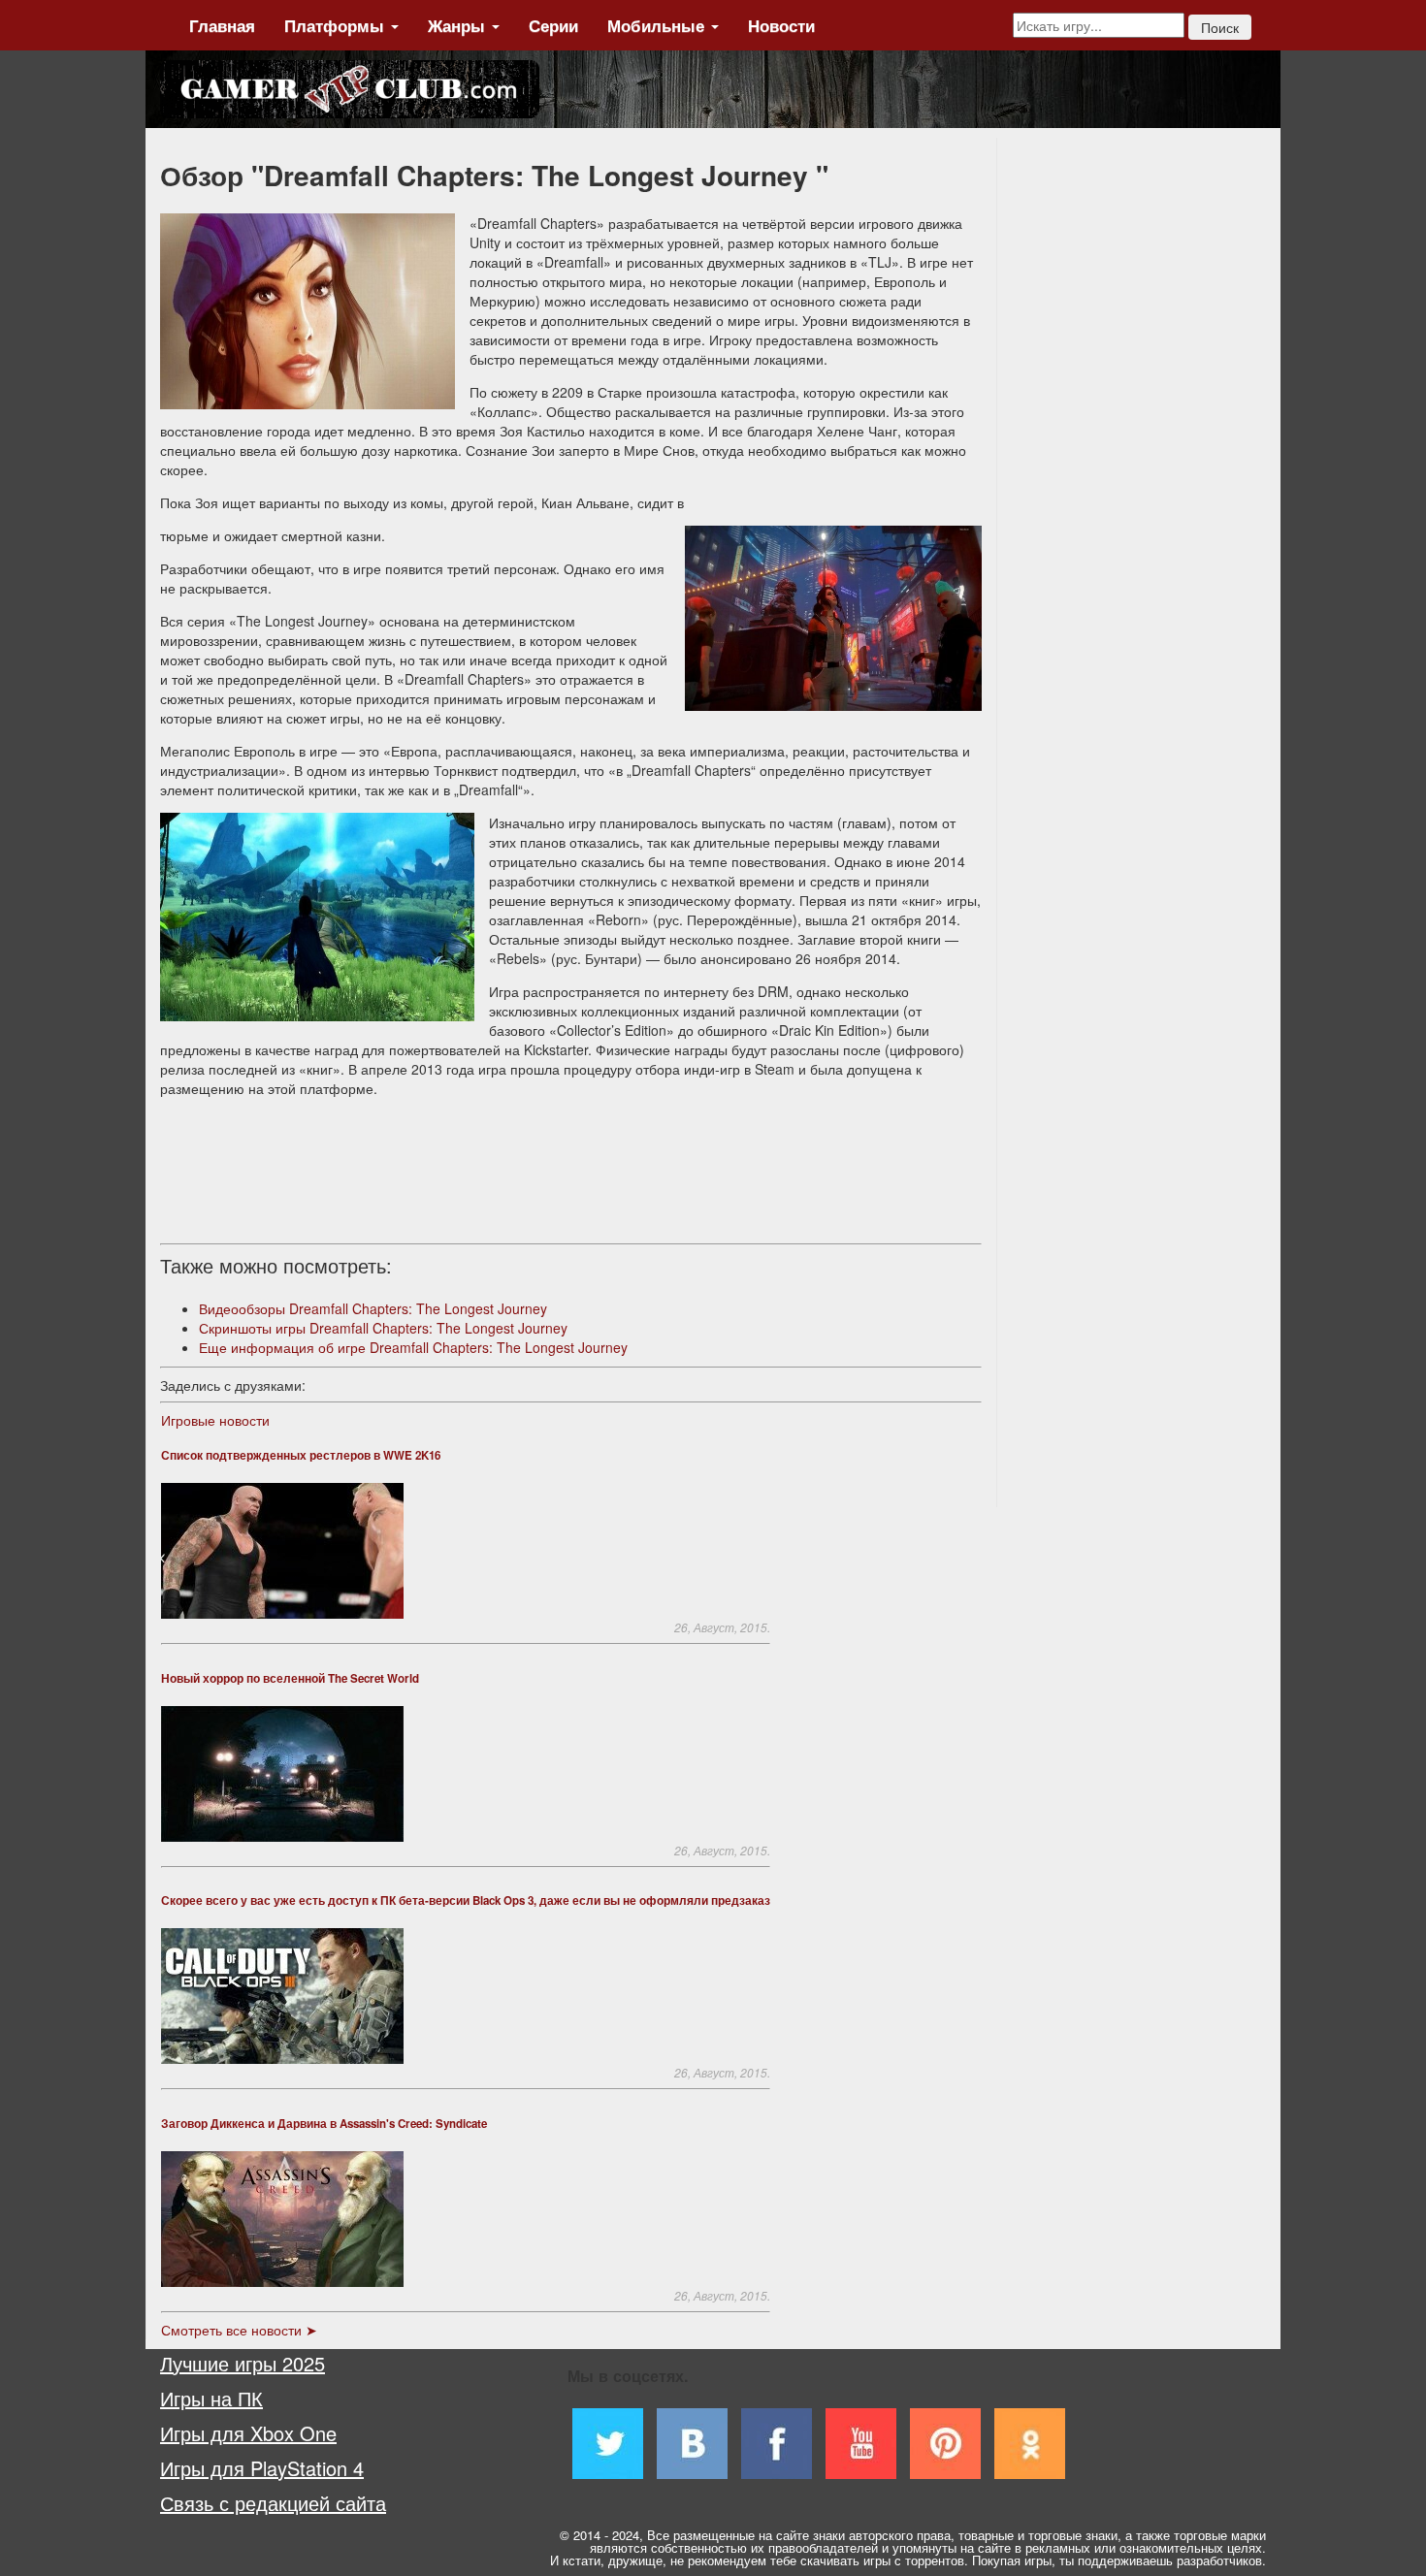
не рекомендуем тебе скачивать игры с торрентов (817, 2560)
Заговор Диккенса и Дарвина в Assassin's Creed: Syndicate (324, 2124)
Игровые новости (215, 1420)
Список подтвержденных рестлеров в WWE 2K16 (301, 1455)
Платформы (337, 25)
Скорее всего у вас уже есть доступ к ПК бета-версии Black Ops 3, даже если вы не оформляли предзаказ (466, 1900)
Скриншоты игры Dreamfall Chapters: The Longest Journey (383, 1328)
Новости (781, 25)
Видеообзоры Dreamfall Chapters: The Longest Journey (373, 1308)
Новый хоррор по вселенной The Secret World (290, 1678)
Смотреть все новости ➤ (239, 2330)
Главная (222, 25)
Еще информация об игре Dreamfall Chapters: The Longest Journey (413, 1347)
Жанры (459, 25)
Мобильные (658, 25)
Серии (553, 25)
